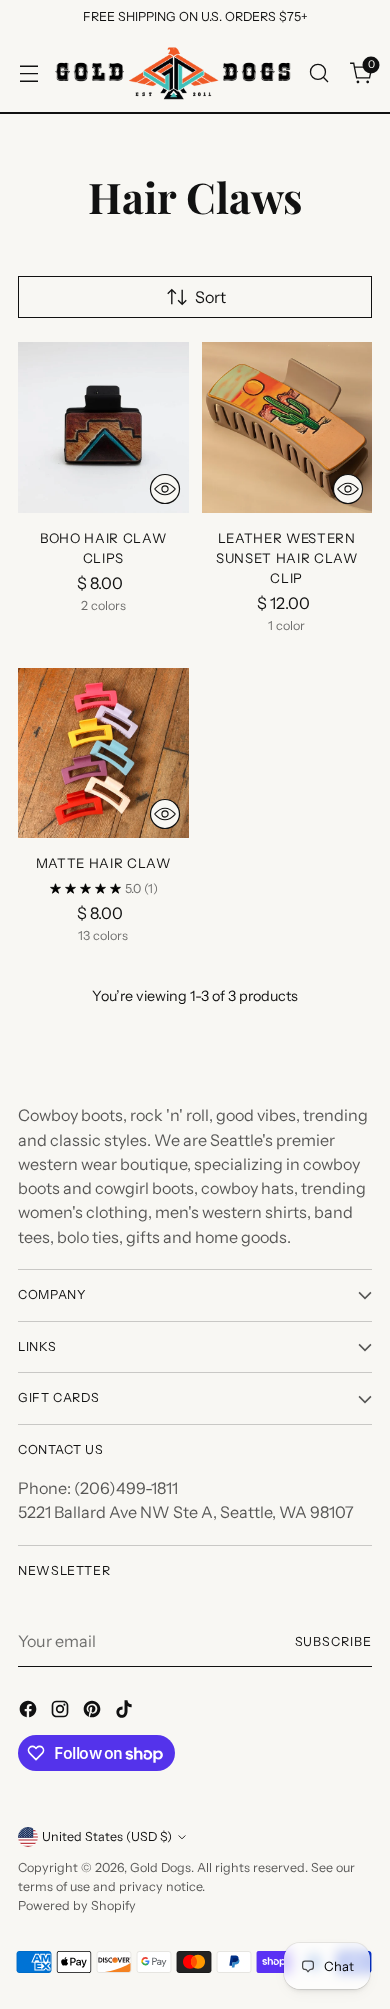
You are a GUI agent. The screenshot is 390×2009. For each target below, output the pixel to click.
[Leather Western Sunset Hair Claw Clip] (287, 427)
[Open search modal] (318, 72)
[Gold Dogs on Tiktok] (126, 1712)
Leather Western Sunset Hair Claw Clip (287, 558)
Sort (210, 297)
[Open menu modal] (28, 72)
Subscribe (333, 1641)
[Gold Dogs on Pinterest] (94, 1712)
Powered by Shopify (77, 1905)
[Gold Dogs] (173, 73)
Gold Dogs (160, 1867)
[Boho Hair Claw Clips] (103, 427)
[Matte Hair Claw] (103, 753)
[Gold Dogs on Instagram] (62, 1712)
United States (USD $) (107, 1836)
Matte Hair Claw (103, 863)
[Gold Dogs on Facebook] (30, 1712)
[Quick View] (165, 489)
